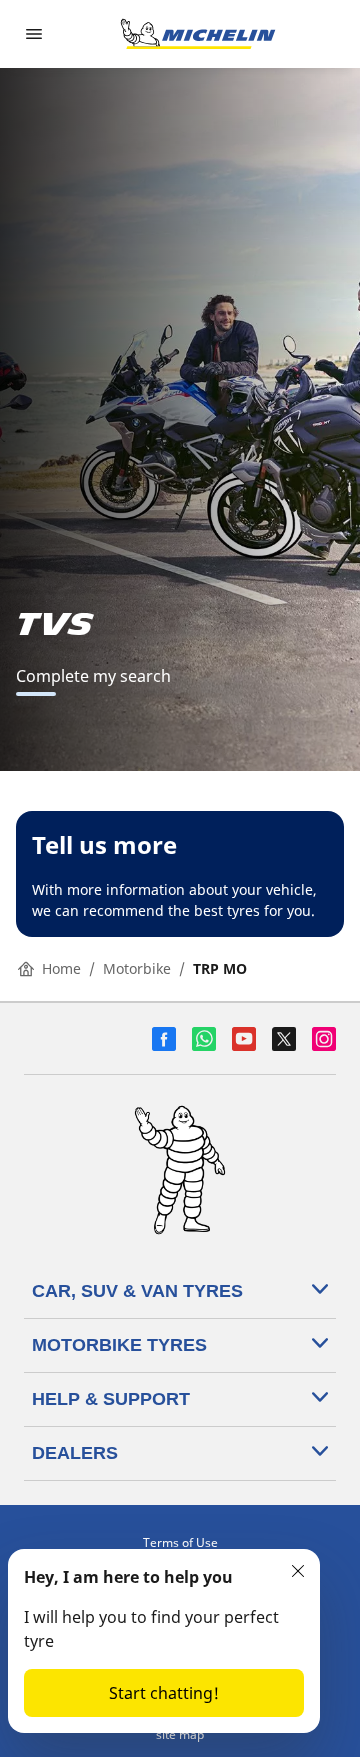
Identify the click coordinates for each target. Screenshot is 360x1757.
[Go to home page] (198, 34)
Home (61, 968)
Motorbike (137, 968)
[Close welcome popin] (298, 1571)
